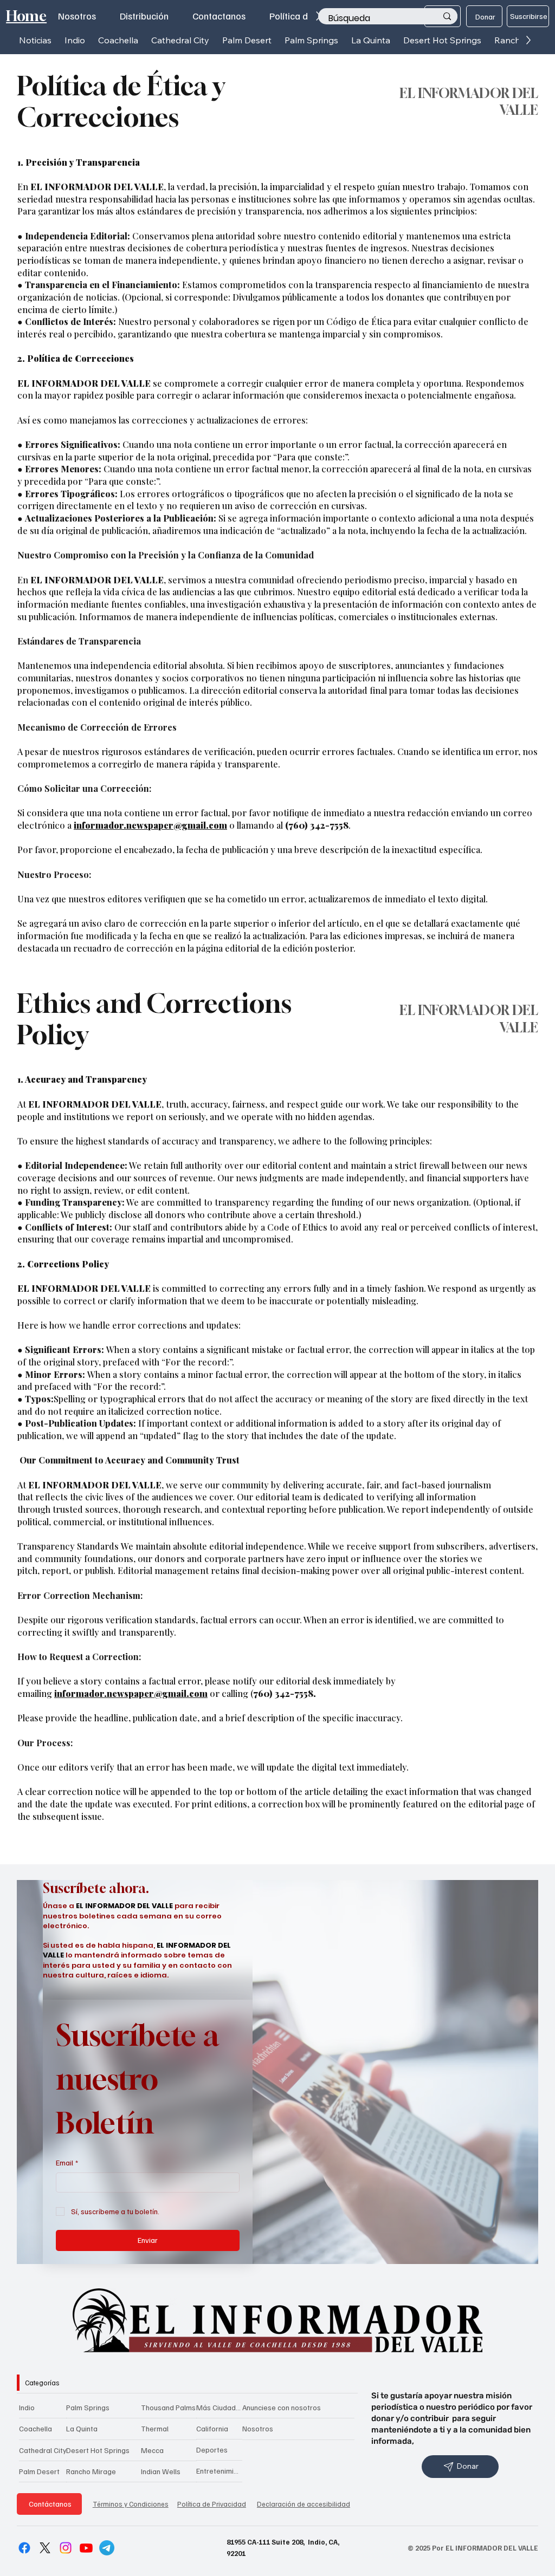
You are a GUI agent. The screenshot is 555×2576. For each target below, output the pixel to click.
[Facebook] (24, 2548)
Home (26, 16)
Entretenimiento (219, 2471)
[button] (75, 40)
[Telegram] (107, 2548)
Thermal (155, 2428)
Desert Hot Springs (98, 2450)
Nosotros (258, 2428)
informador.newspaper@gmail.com (150, 825)
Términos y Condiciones (131, 2504)
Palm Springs (88, 2407)
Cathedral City (43, 2450)
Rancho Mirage (91, 2471)
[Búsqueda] (447, 16)
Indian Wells (161, 2471)
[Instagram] (66, 2548)
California (212, 2428)
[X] (45, 2548)
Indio (27, 2407)
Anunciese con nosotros (282, 2407)
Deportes (212, 2450)
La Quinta (82, 2428)
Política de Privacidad (212, 2504)
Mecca (152, 2450)
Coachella (36, 2428)
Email (67, 2162)
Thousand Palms (168, 2407)
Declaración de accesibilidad (304, 2504)
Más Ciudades (219, 2407)
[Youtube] (86, 2548)
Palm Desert (39, 2471)
